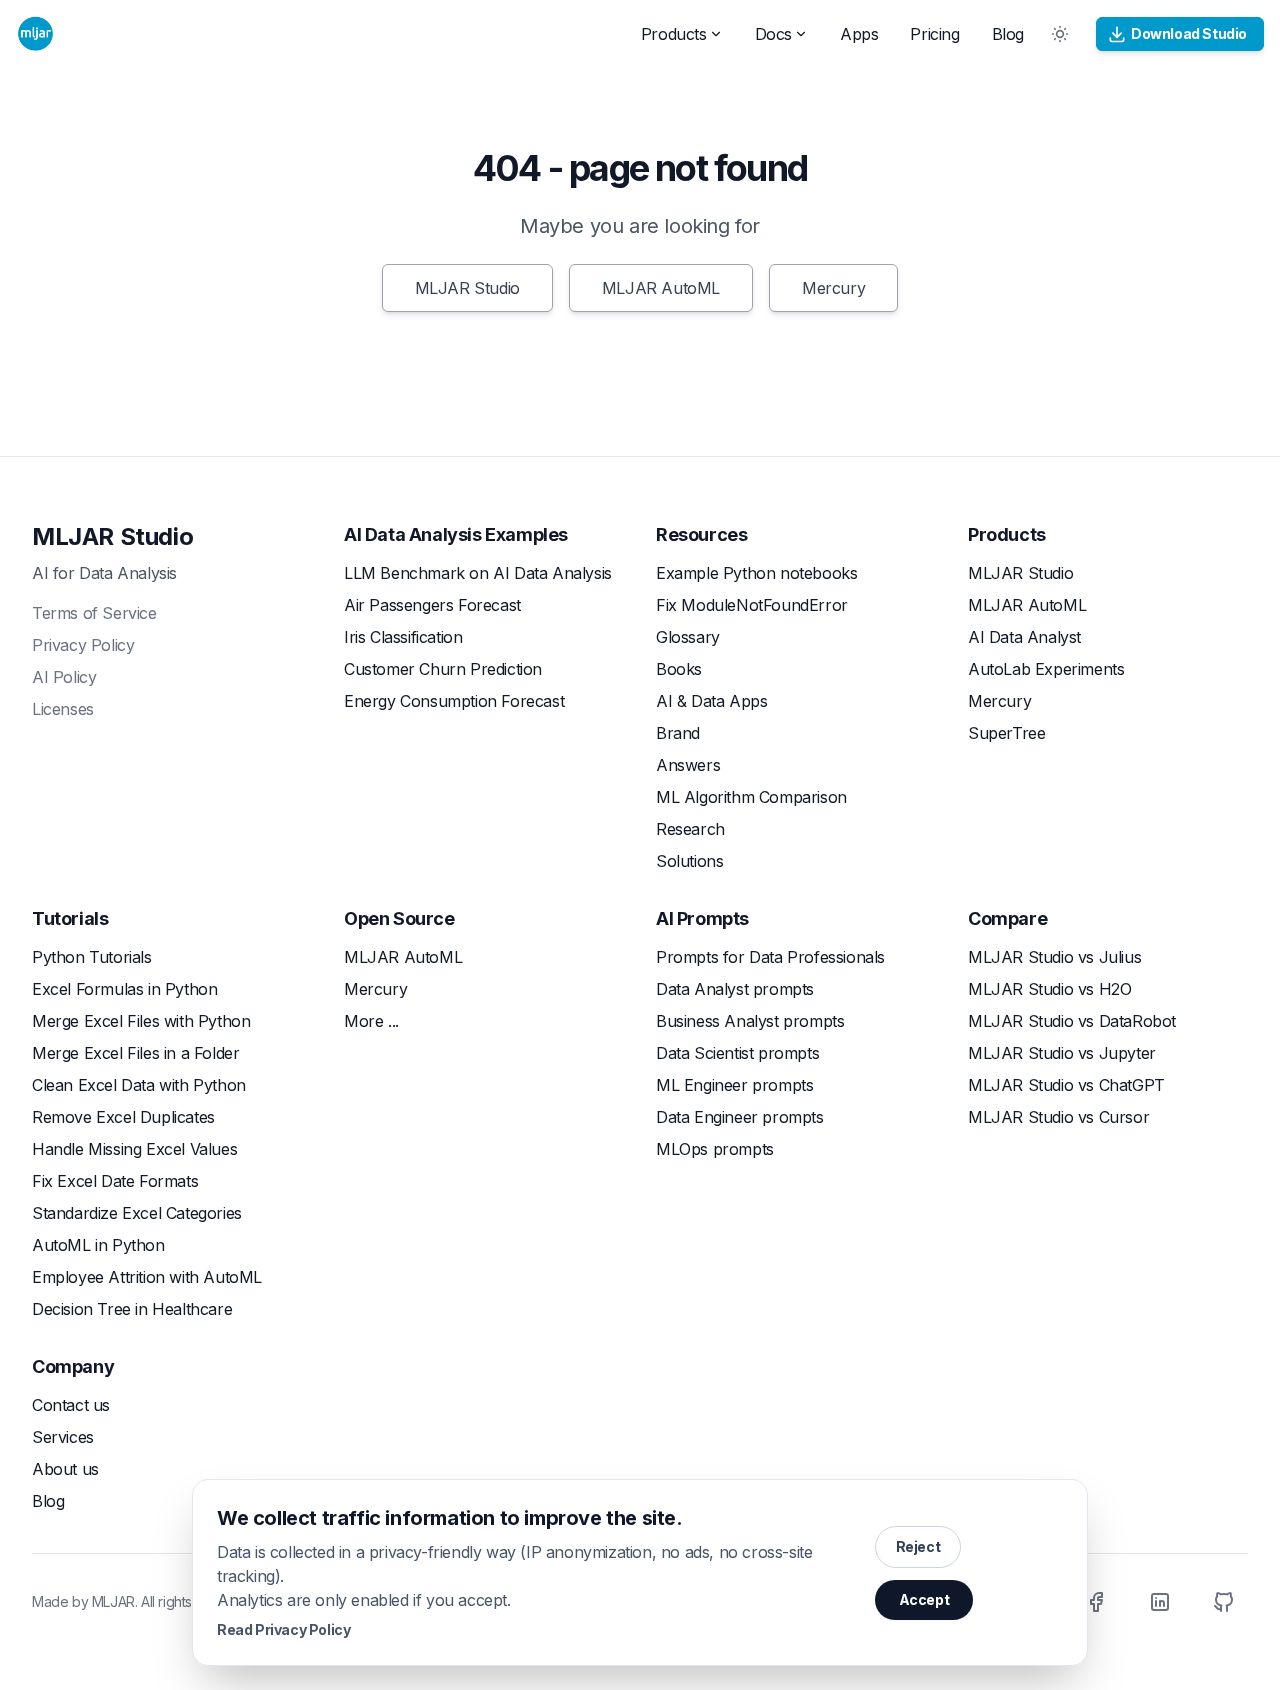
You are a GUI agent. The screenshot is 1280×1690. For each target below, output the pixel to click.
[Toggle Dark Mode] (1060, 34)
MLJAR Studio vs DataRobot (1072, 1021)
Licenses (63, 709)
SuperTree (1006, 733)
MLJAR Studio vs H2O (1049, 989)
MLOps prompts (715, 1149)
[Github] (1224, 1602)
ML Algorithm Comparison (751, 797)
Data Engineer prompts (740, 1117)
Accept (924, 1599)
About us (65, 1469)
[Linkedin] (1160, 1602)
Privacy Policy (83, 645)
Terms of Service (94, 613)
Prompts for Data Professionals (770, 957)
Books (679, 669)
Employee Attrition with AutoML (147, 1277)
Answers (688, 765)
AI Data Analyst (1024, 637)
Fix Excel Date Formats (115, 1181)
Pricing (934, 34)
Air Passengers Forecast (432, 605)
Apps (859, 34)
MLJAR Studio (467, 288)
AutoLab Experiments (1046, 669)
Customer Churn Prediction (443, 669)
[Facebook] (1096, 1602)
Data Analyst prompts (735, 989)
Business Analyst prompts (750, 1021)
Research (690, 829)
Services (63, 1437)
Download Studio (1189, 33)
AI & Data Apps (711, 701)
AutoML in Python (98, 1245)
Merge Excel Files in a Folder (135, 1053)
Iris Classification (403, 637)
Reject (918, 1546)
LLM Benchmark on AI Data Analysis (478, 573)
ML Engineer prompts (734, 1085)
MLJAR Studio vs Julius (1054, 957)
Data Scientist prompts (737, 1053)
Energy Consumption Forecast (454, 701)
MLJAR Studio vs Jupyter (1062, 1053)
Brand (678, 733)
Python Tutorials (92, 957)
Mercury (833, 288)
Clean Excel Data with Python (139, 1085)
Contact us (71, 1405)
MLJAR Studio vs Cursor (1058, 1117)
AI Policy (64, 677)
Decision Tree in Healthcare (132, 1309)
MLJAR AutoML (661, 288)
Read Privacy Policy (283, 1629)
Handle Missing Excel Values (134, 1149)
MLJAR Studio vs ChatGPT (1066, 1085)
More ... (371, 1021)
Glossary (688, 637)
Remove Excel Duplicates (123, 1117)
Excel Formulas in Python (124, 989)
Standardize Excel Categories (137, 1213)
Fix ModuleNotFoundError (752, 605)
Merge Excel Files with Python (141, 1021)
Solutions (689, 861)
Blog (1008, 34)
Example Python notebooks (756, 573)
